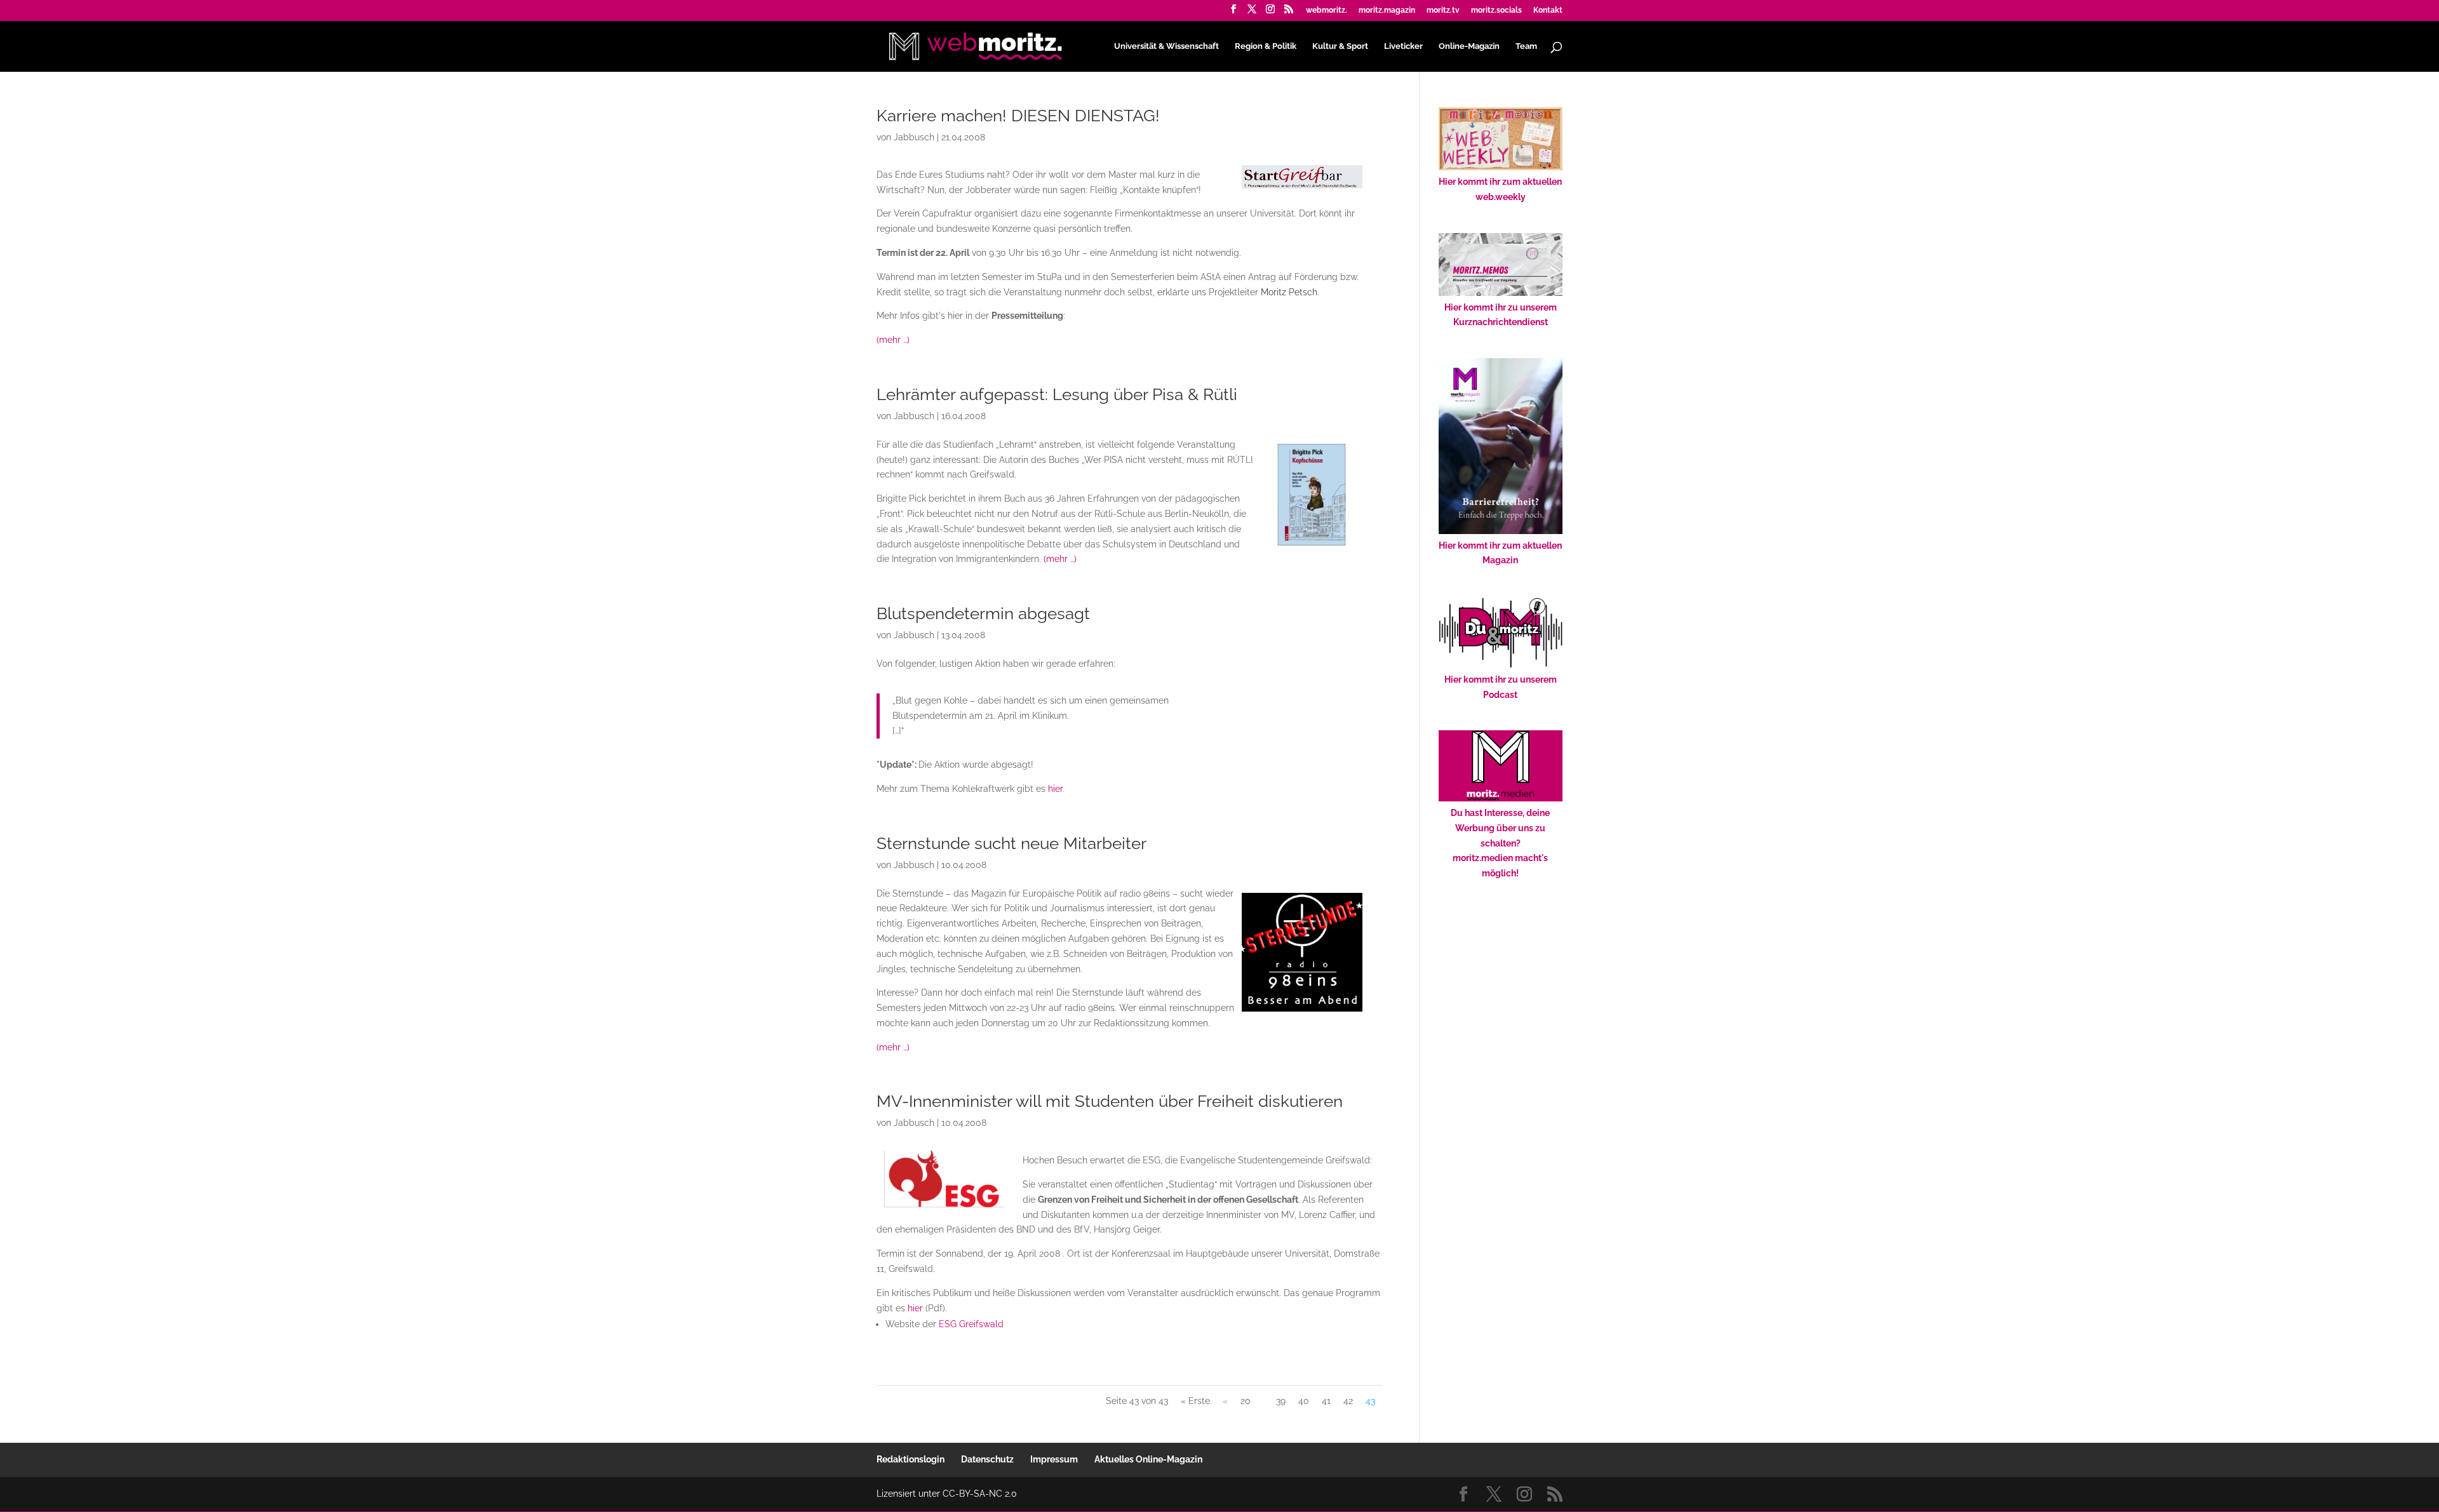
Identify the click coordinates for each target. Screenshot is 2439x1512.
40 (1304, 1401)
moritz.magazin (1387, 10)
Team (1526, 46)
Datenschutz (987, 1459)
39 (1281, 1401)
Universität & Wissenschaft (1166, 46)
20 (1246, 1401)
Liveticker (1403, 46)
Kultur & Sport (1340, 46)
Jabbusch (914, 137)
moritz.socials (1496, 10)
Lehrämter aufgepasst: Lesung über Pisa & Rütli (1057, 394)
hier (1055, 789)
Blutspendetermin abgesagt (983, 613)
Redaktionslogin (910, 1459)
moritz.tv (1443, 10)
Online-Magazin (1469, 46)
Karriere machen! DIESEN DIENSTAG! (1018, 116)
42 (1348, 1401)
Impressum (1054, 1459)
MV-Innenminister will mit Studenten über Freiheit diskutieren (1110, 1101)
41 (1326, 1401)
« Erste (1195, 1401)
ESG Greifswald (971, 1324)
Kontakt (1548, 10)
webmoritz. (1327, 10)
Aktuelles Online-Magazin (1148, 1459)
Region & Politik (1266, 46)
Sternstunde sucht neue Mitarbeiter (1011, 843)
